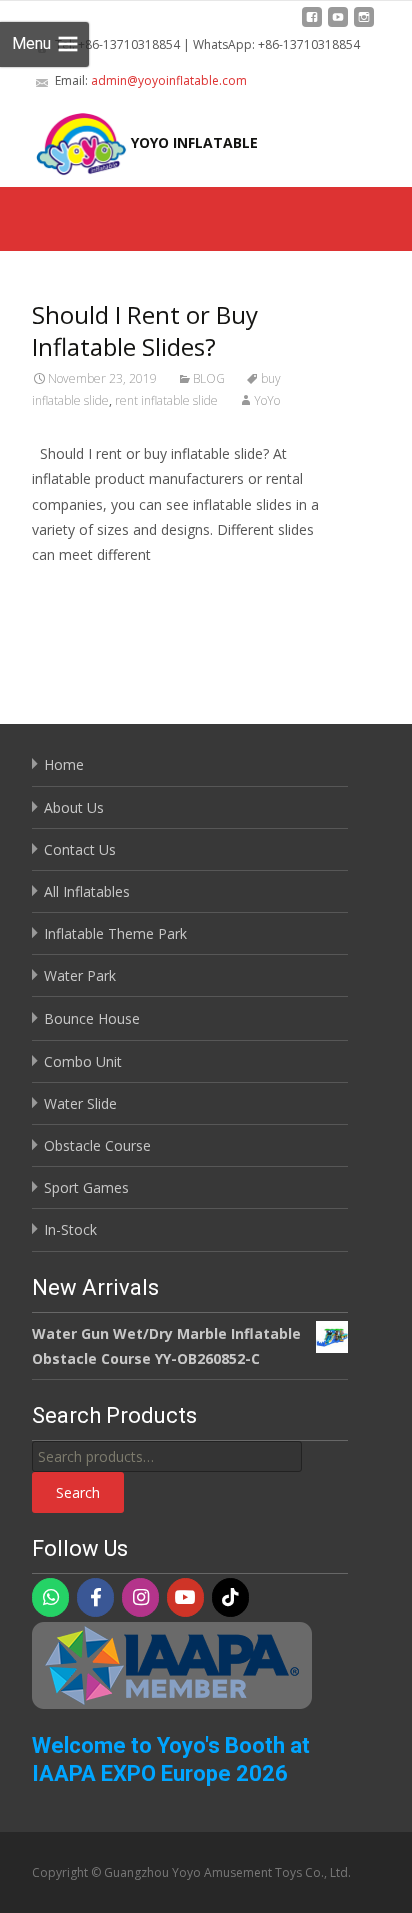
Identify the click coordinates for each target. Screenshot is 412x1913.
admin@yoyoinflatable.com (169, 80)
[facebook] (312, 24)
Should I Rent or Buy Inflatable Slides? (145, 330)
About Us (74, 807)
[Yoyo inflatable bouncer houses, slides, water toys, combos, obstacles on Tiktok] (230, 1597)
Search (78, 1492)
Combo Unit (83, 1061)
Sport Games (86, 1187)
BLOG (209, 378)
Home (64, 764)
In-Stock (70, 1229)
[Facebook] (95, 1597)
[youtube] (338, 24)
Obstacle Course (97, 1145)
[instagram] (364, 24)
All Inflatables (87, 891)
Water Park (80, 975)
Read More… (76, 591)
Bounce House (92, 1018)
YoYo (267, 400)
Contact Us (80, 849)
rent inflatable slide (166, 400)
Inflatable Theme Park (115, 933)
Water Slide (80, 1103)
